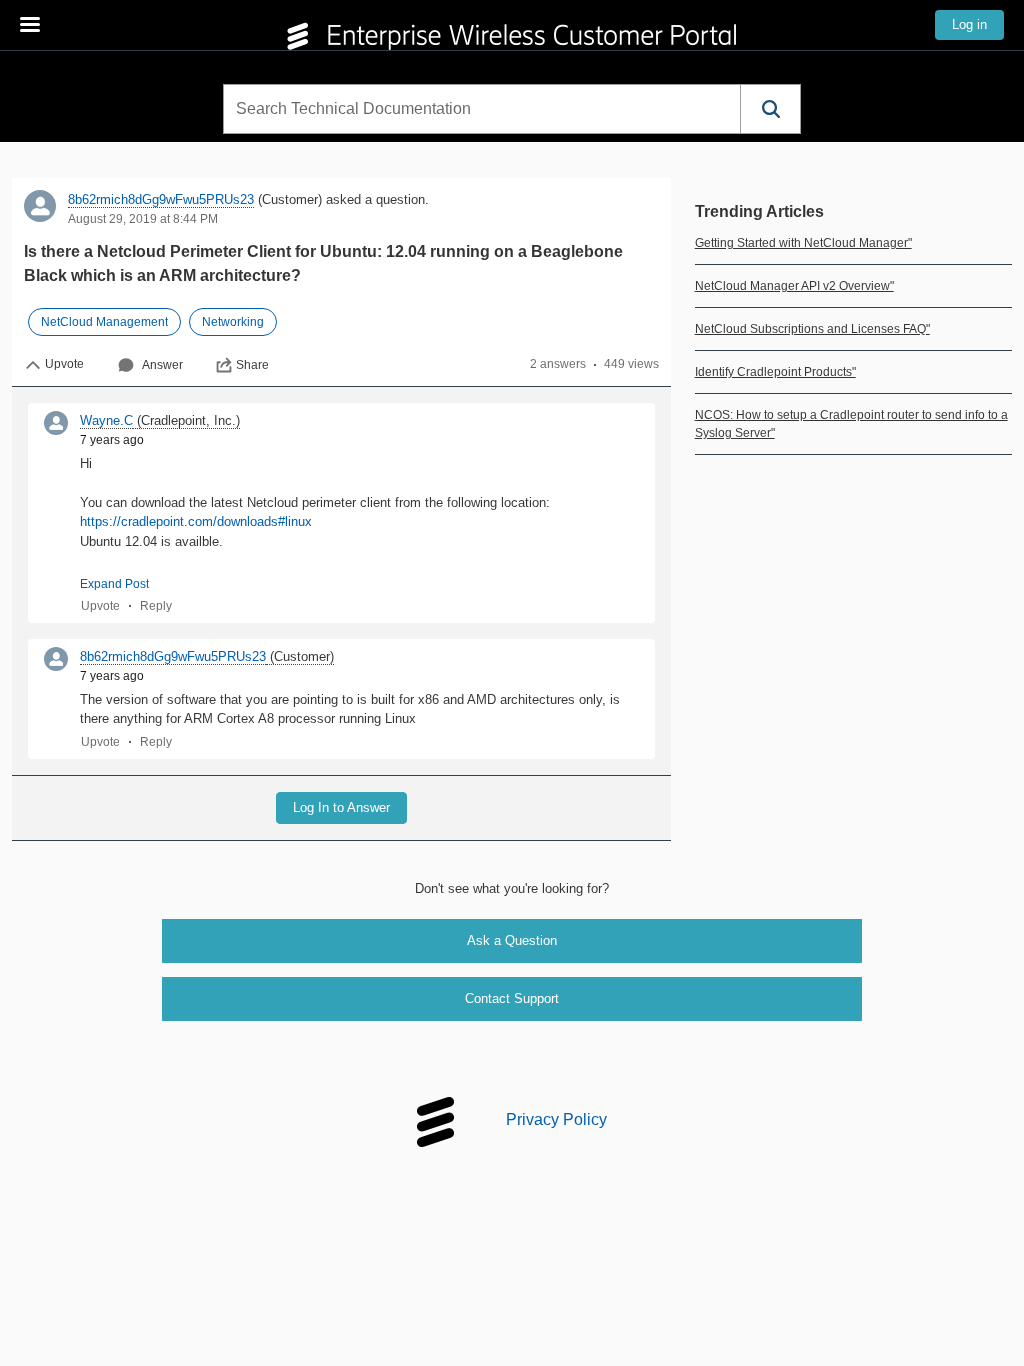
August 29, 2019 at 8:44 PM (143, 219)
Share (252, 365)
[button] (770, 109)
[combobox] (482, 109)
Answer (162, 365)
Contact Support (512, 998)
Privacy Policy (556, 1120)
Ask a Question (512, 940)
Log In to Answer (341, 807)
